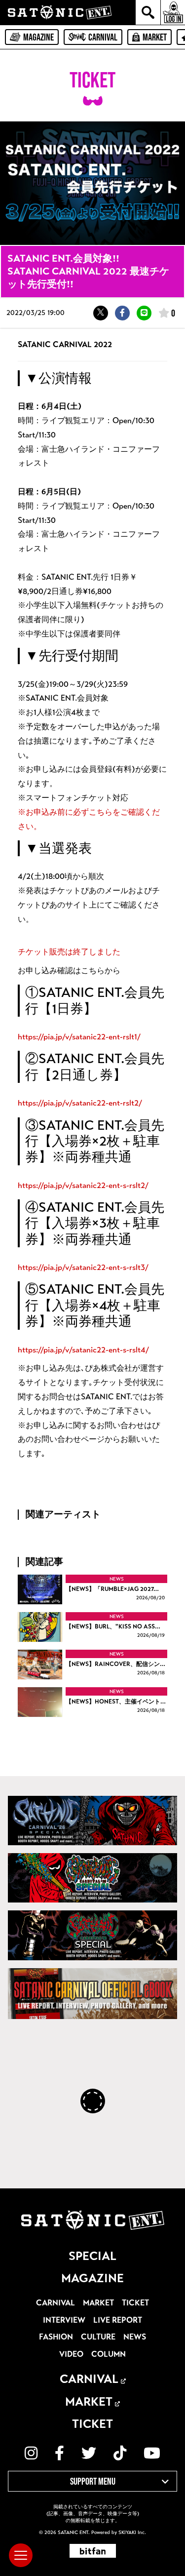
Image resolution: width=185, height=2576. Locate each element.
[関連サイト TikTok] (120, 2453)
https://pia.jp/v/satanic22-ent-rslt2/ (80, 1103)
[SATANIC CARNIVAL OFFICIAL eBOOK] (92, 1994)
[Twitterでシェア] (101, 313)
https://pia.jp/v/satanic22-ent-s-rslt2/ (83, 1185)
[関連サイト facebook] (59, 2453)
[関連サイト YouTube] (152, 2453)
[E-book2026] (92, 1821)
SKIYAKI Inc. (132, 2533)
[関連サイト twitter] (89, 2453)
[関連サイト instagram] (31, 2453)
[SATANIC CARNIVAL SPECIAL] (92, 1935)
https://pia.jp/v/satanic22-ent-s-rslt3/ (83, 1267)
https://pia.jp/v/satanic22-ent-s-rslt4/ (83, 1350)
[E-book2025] (92, 1878)
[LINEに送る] (144, 313)
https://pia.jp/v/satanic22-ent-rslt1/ (79, 1037)
